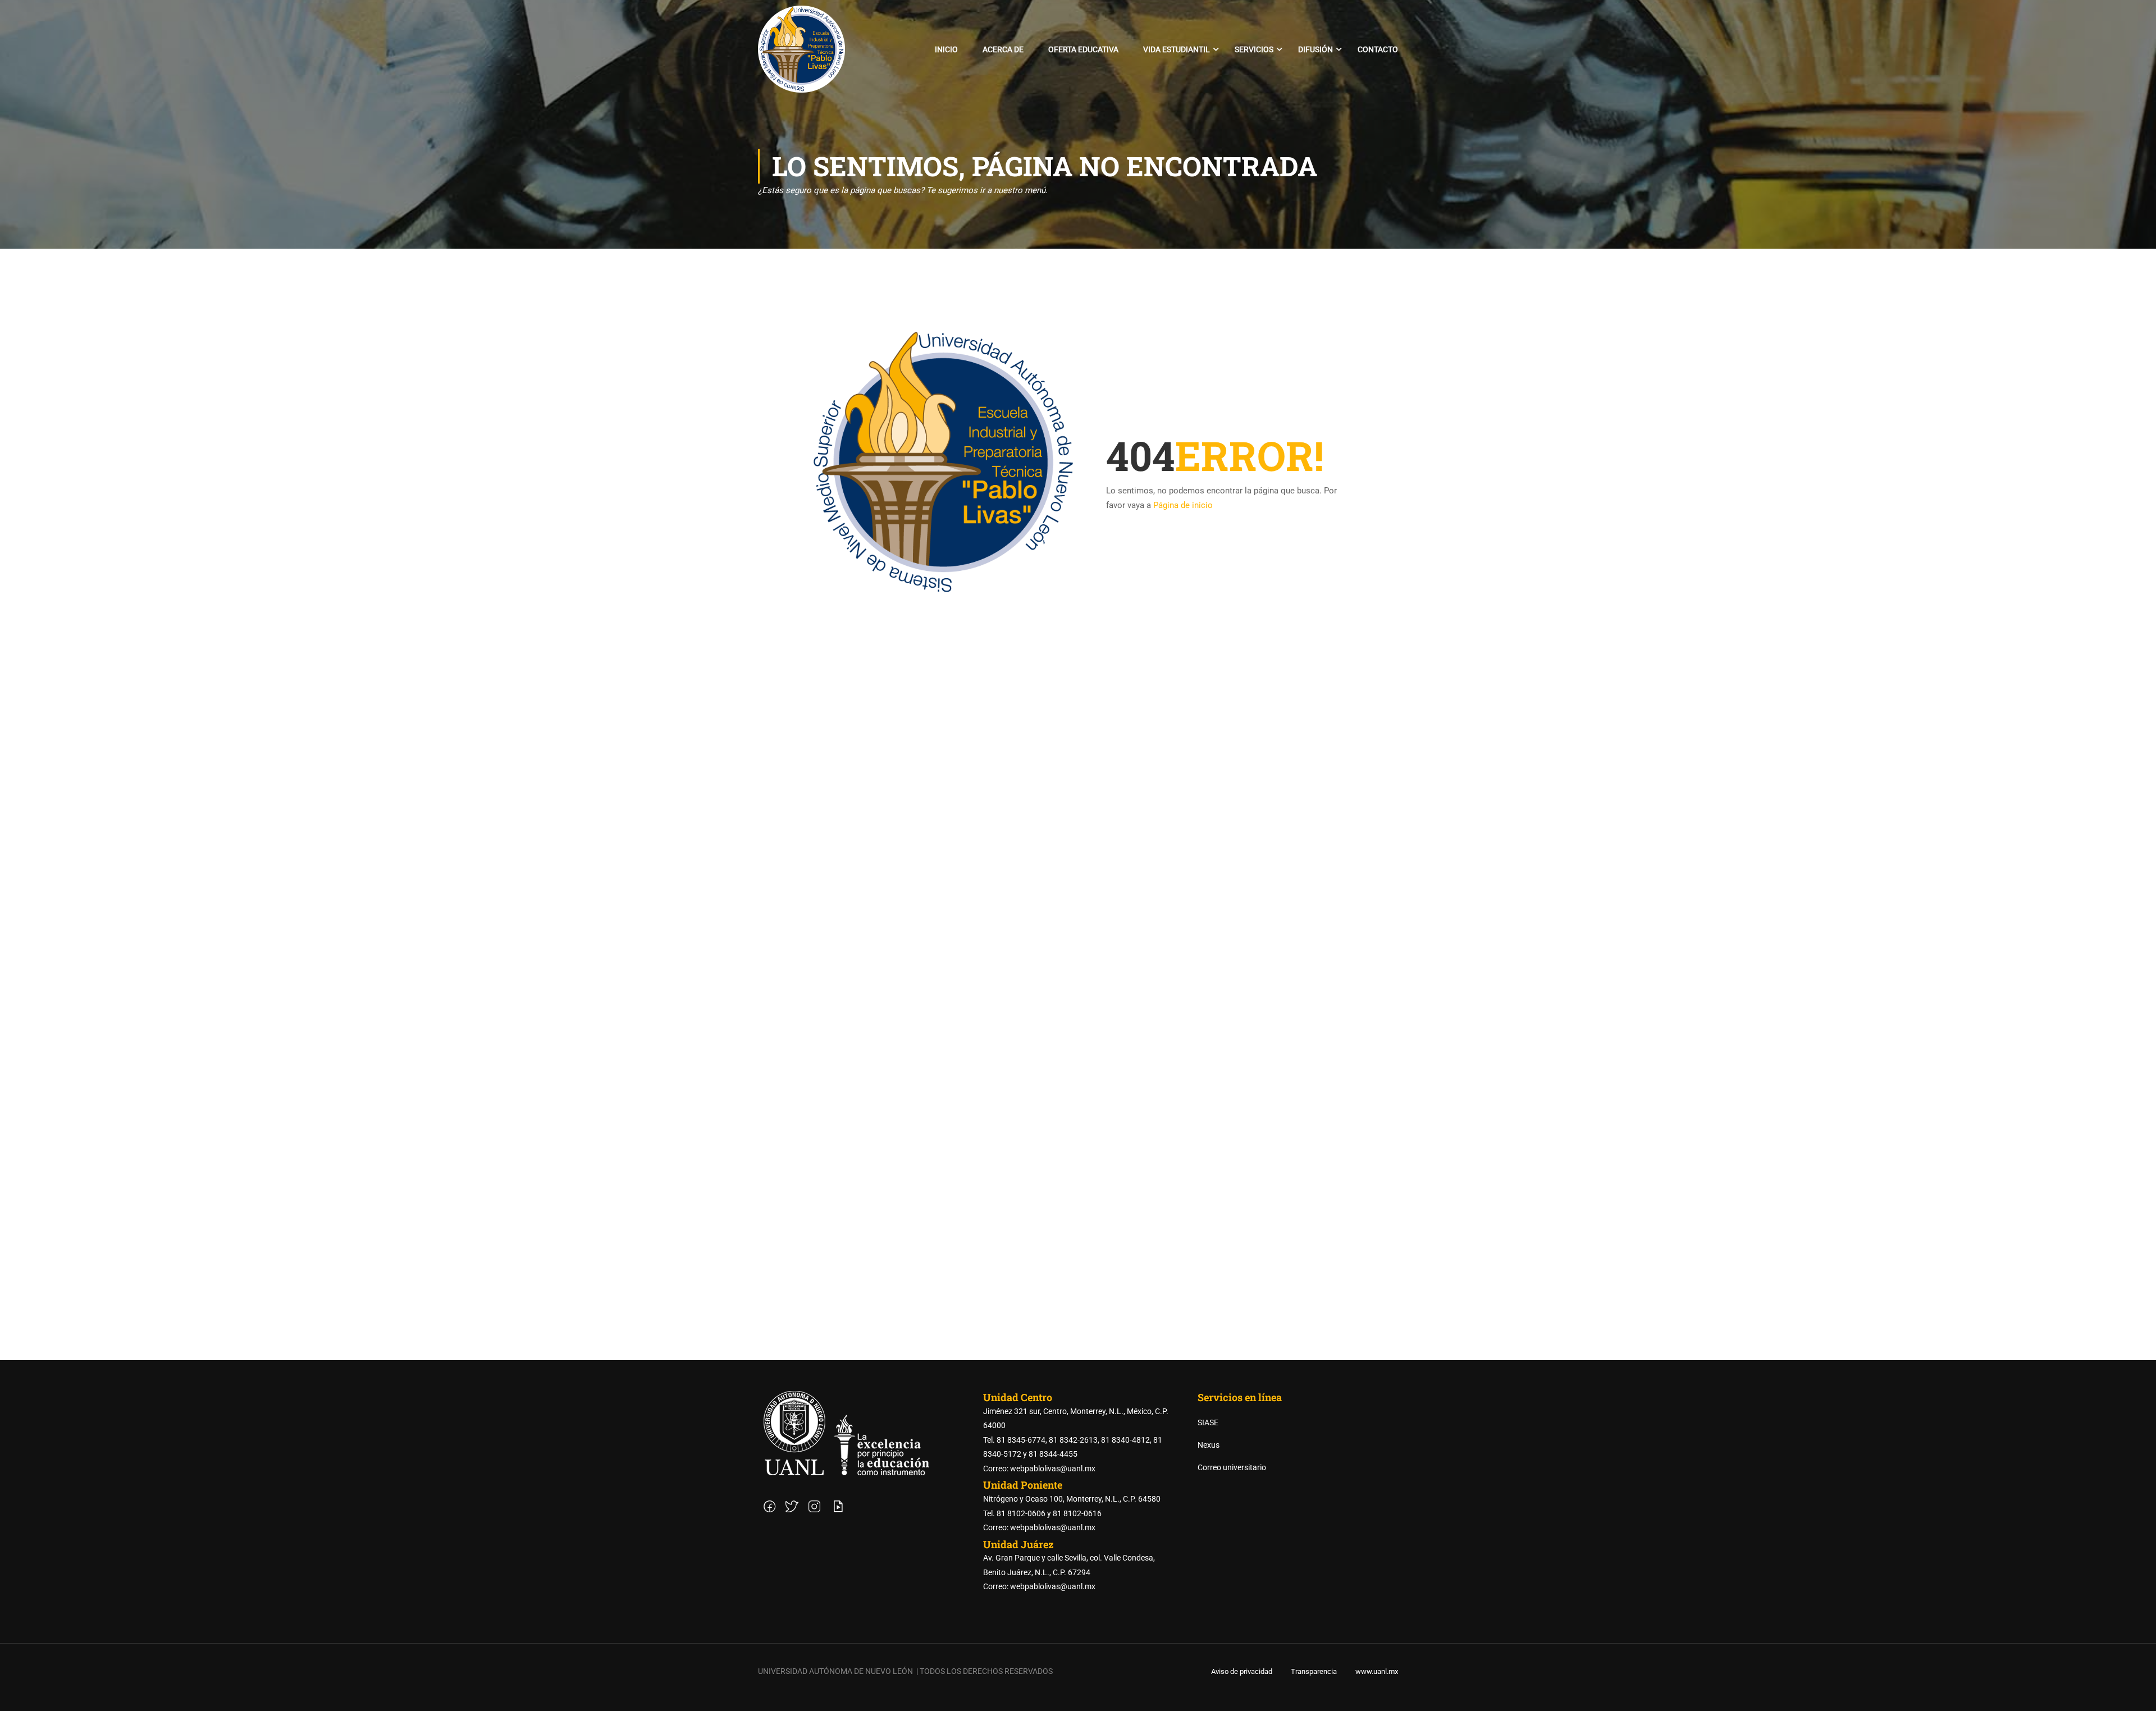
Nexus (1209, 1445)
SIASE (1208, 1422)
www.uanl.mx (1377, 1671)
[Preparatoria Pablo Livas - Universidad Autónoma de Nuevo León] (801, 49)
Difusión (1315, 49)
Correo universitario (1232, 1467)
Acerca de (1003, 49)
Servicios (1254, 49)
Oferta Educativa (1083, 49)
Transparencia (1314, 1671)
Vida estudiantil (1177, 49)
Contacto (1378, 49)
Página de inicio (1183, 505)
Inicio (946, 49)
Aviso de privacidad (1242, 1671)
